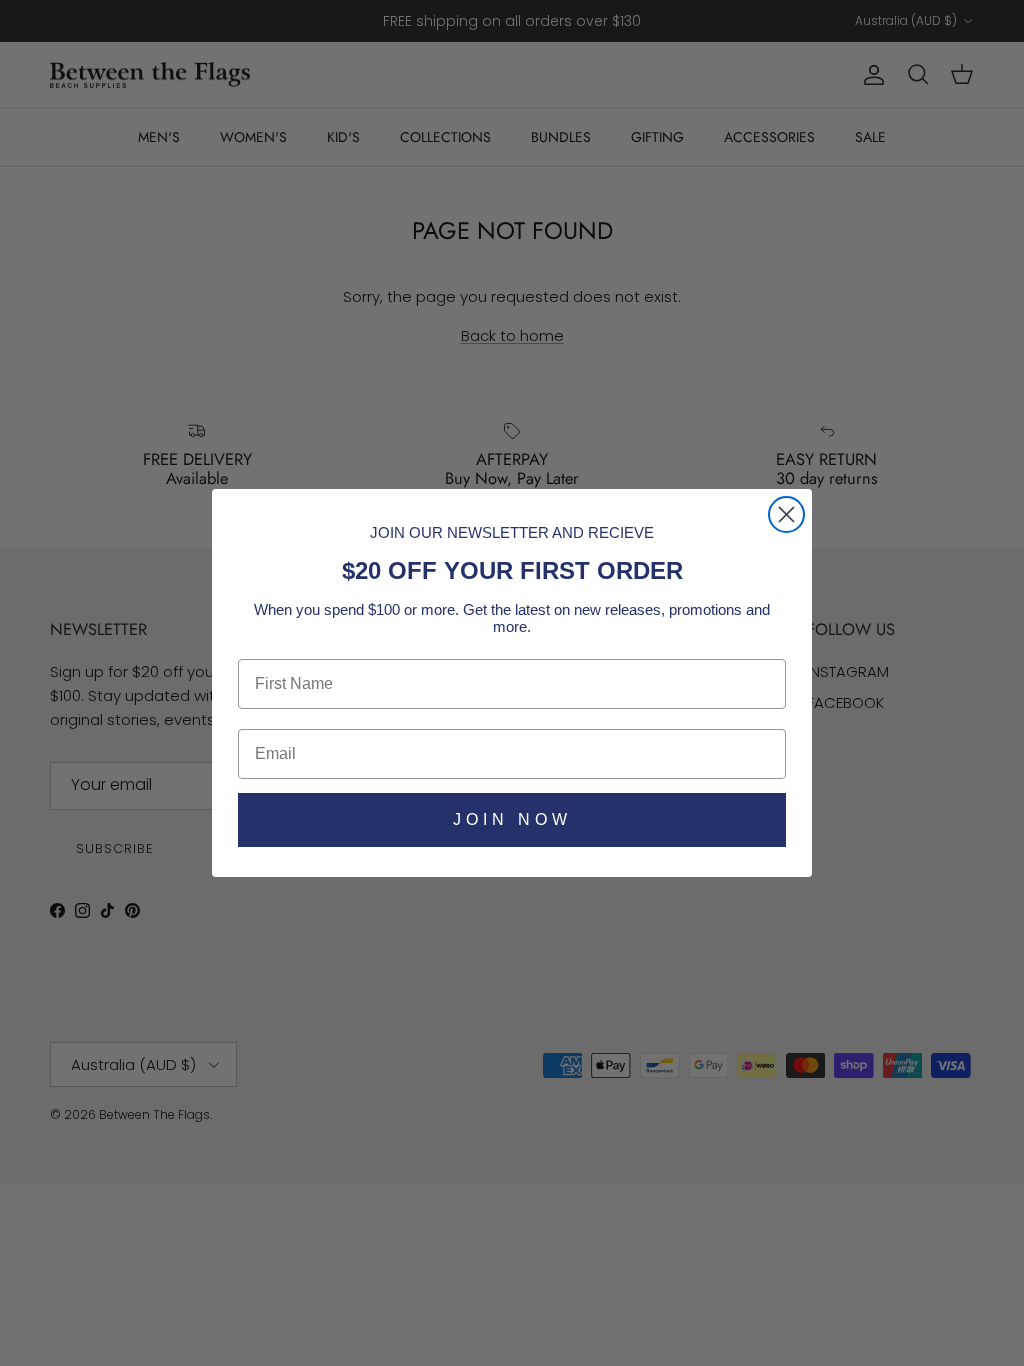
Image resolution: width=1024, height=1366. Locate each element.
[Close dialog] (786, 514)
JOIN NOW (512, 819)
